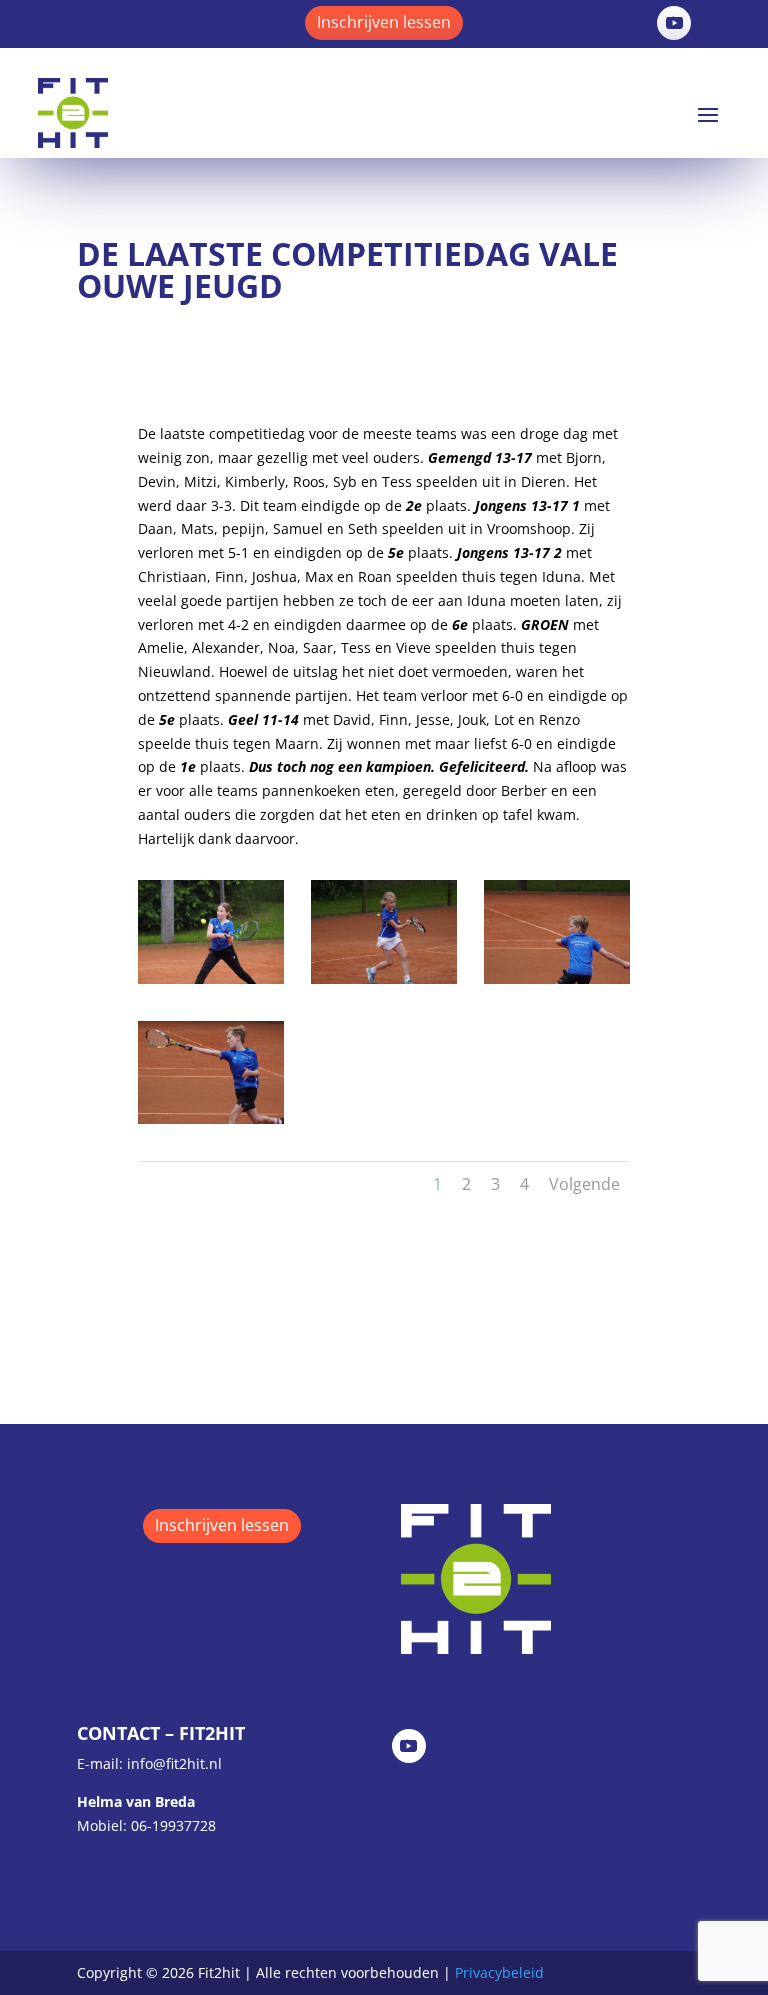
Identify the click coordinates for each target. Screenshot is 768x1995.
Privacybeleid (499, 1972)
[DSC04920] (557, 978)
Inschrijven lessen (384, 22)
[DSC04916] (384, 978)
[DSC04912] (211, 978)
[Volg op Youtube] (674, 23)
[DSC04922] (211, 1118)
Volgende (584, 1184)
